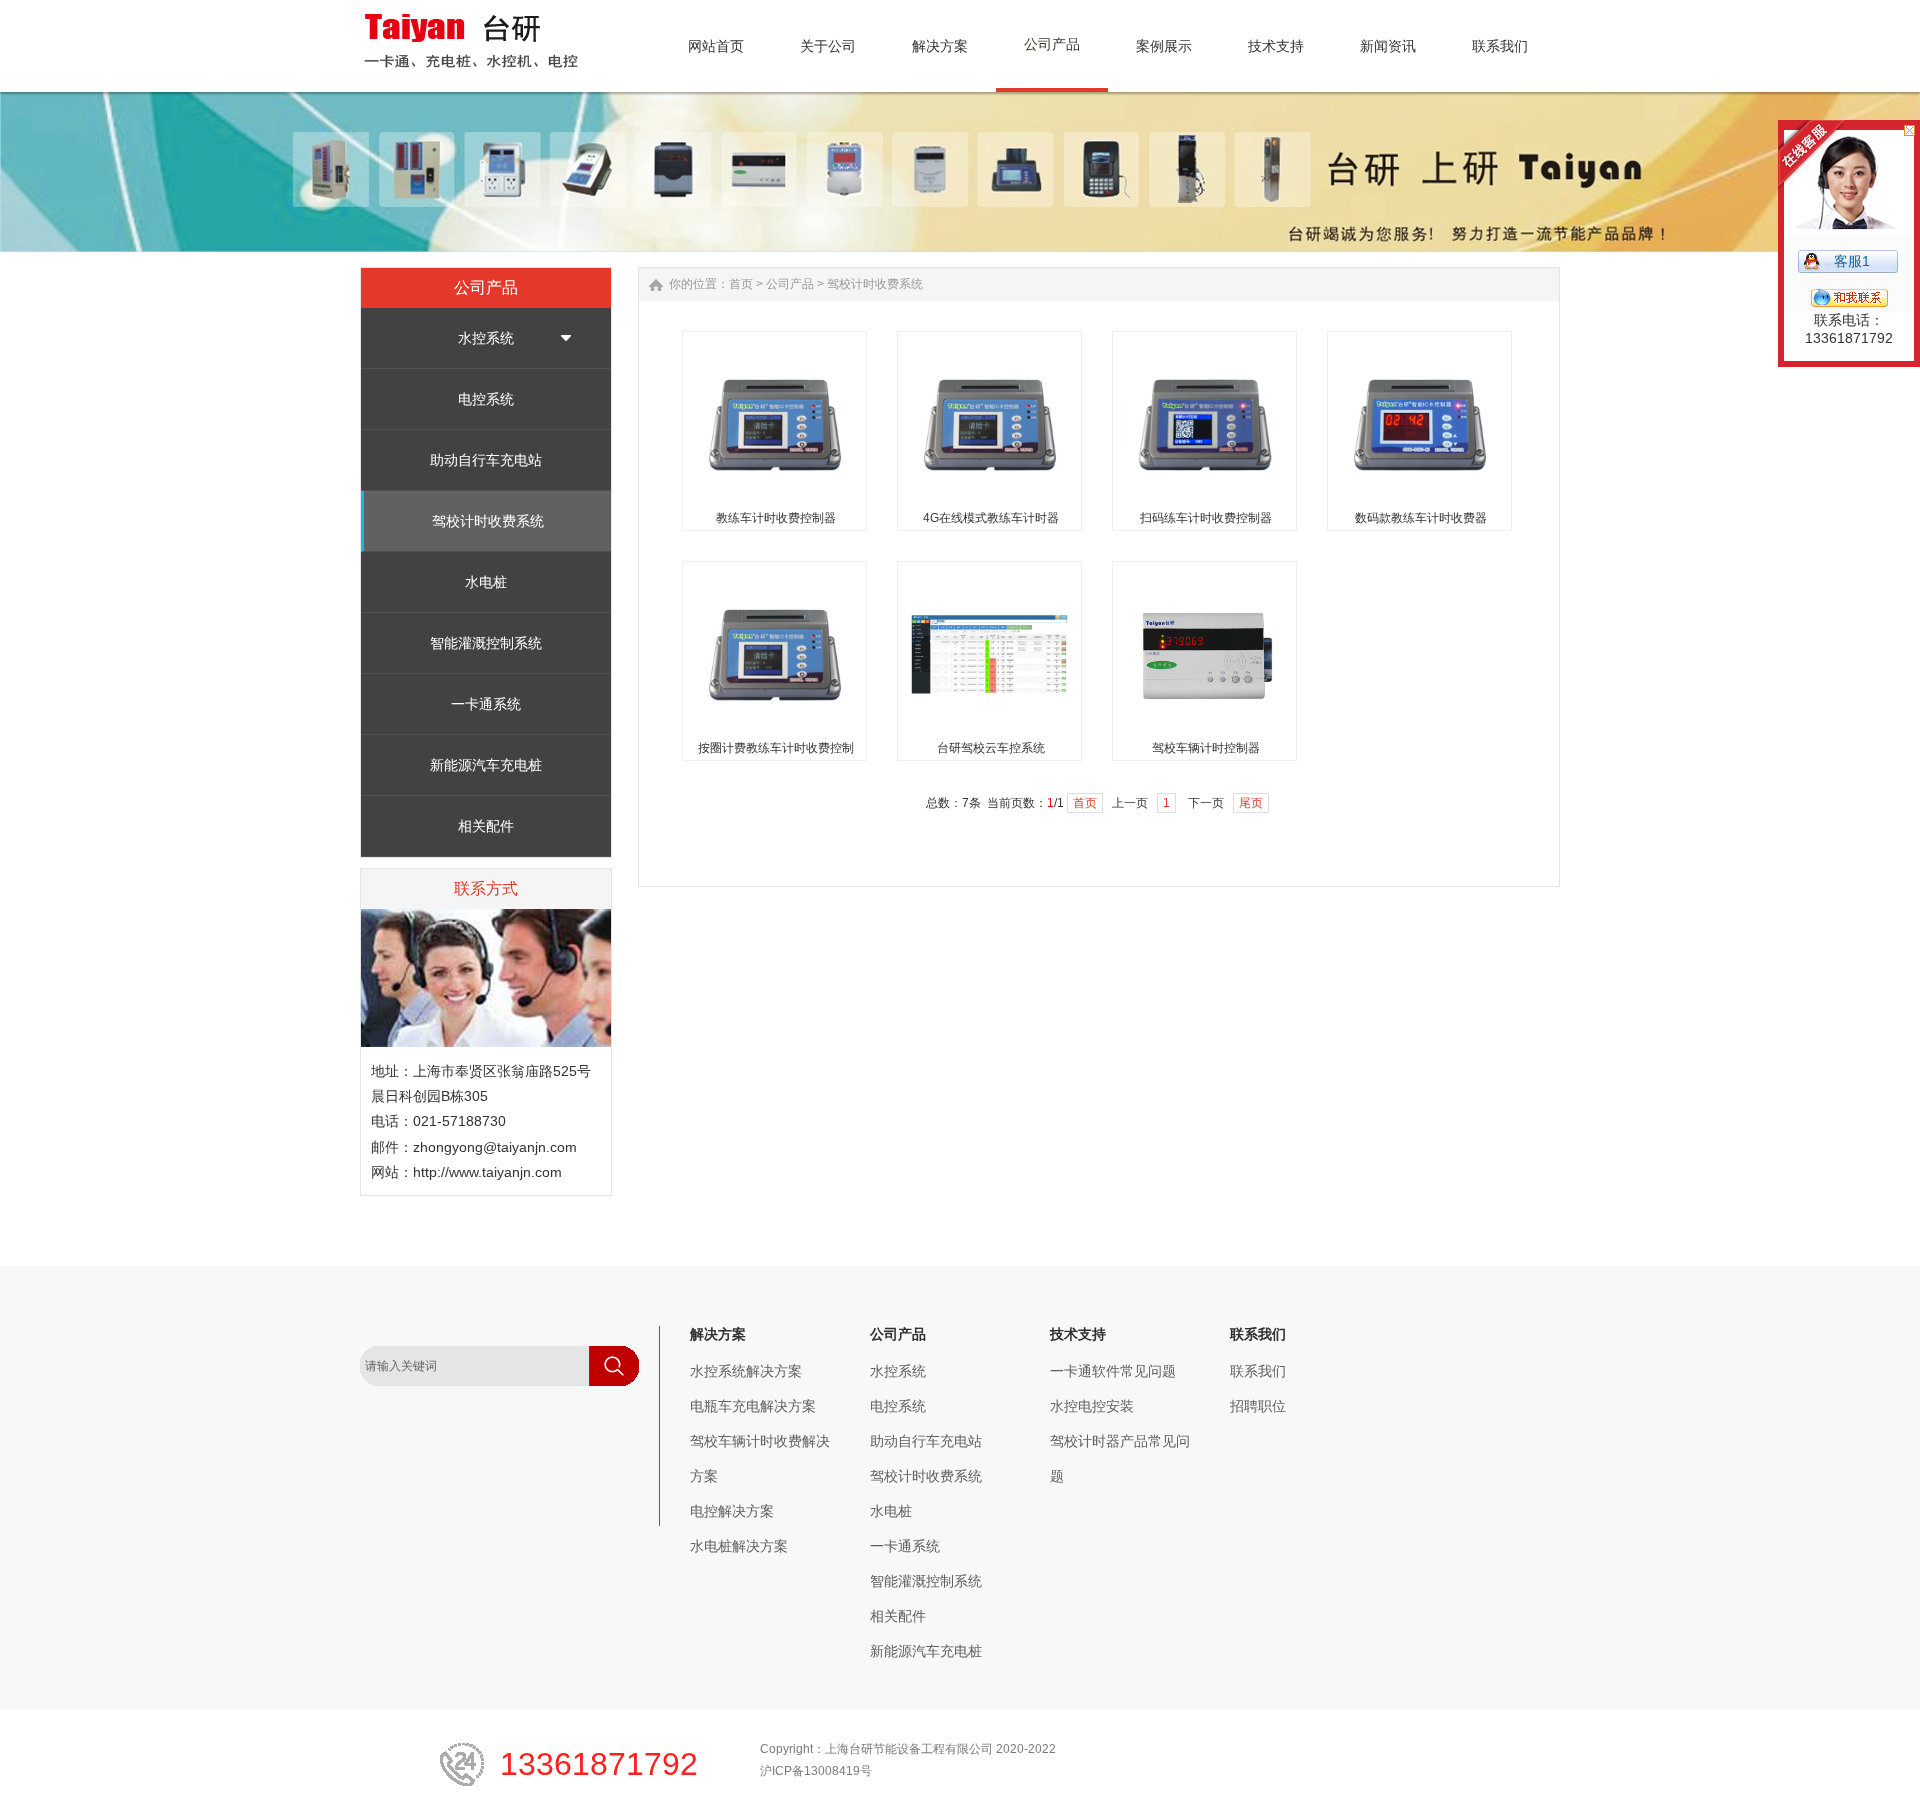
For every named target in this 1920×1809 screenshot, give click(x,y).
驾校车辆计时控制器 (1206, 748)
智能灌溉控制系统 (486, 643)
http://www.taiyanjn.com (487, 1172)
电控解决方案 (732, 1511)
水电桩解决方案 (739, 1546)
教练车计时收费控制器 (776, 518)
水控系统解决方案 (746, 1371)
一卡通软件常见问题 (1113, 1371)
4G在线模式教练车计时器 (991, 518)
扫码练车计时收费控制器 (1206, 518)
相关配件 (486, 826)
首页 (741, 284)
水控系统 (486, 338)
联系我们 (1258, 1334)
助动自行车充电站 (486, 460)
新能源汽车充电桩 (486, 765)
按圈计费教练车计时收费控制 (776, 748)
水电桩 (486, 582)
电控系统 (486, 399)
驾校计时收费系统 (488, 521)
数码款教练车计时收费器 (1421, 518)
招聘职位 (1258, 1406)
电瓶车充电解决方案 (753, 1406)
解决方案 (718, 1334)
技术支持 (1078, 1334)
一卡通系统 (486, 704)
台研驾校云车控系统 (991, 748)
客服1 (1852, 261)
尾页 (1251, 803)
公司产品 (790, 284)
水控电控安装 (1092, 1406)
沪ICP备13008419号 (816, 1771)
